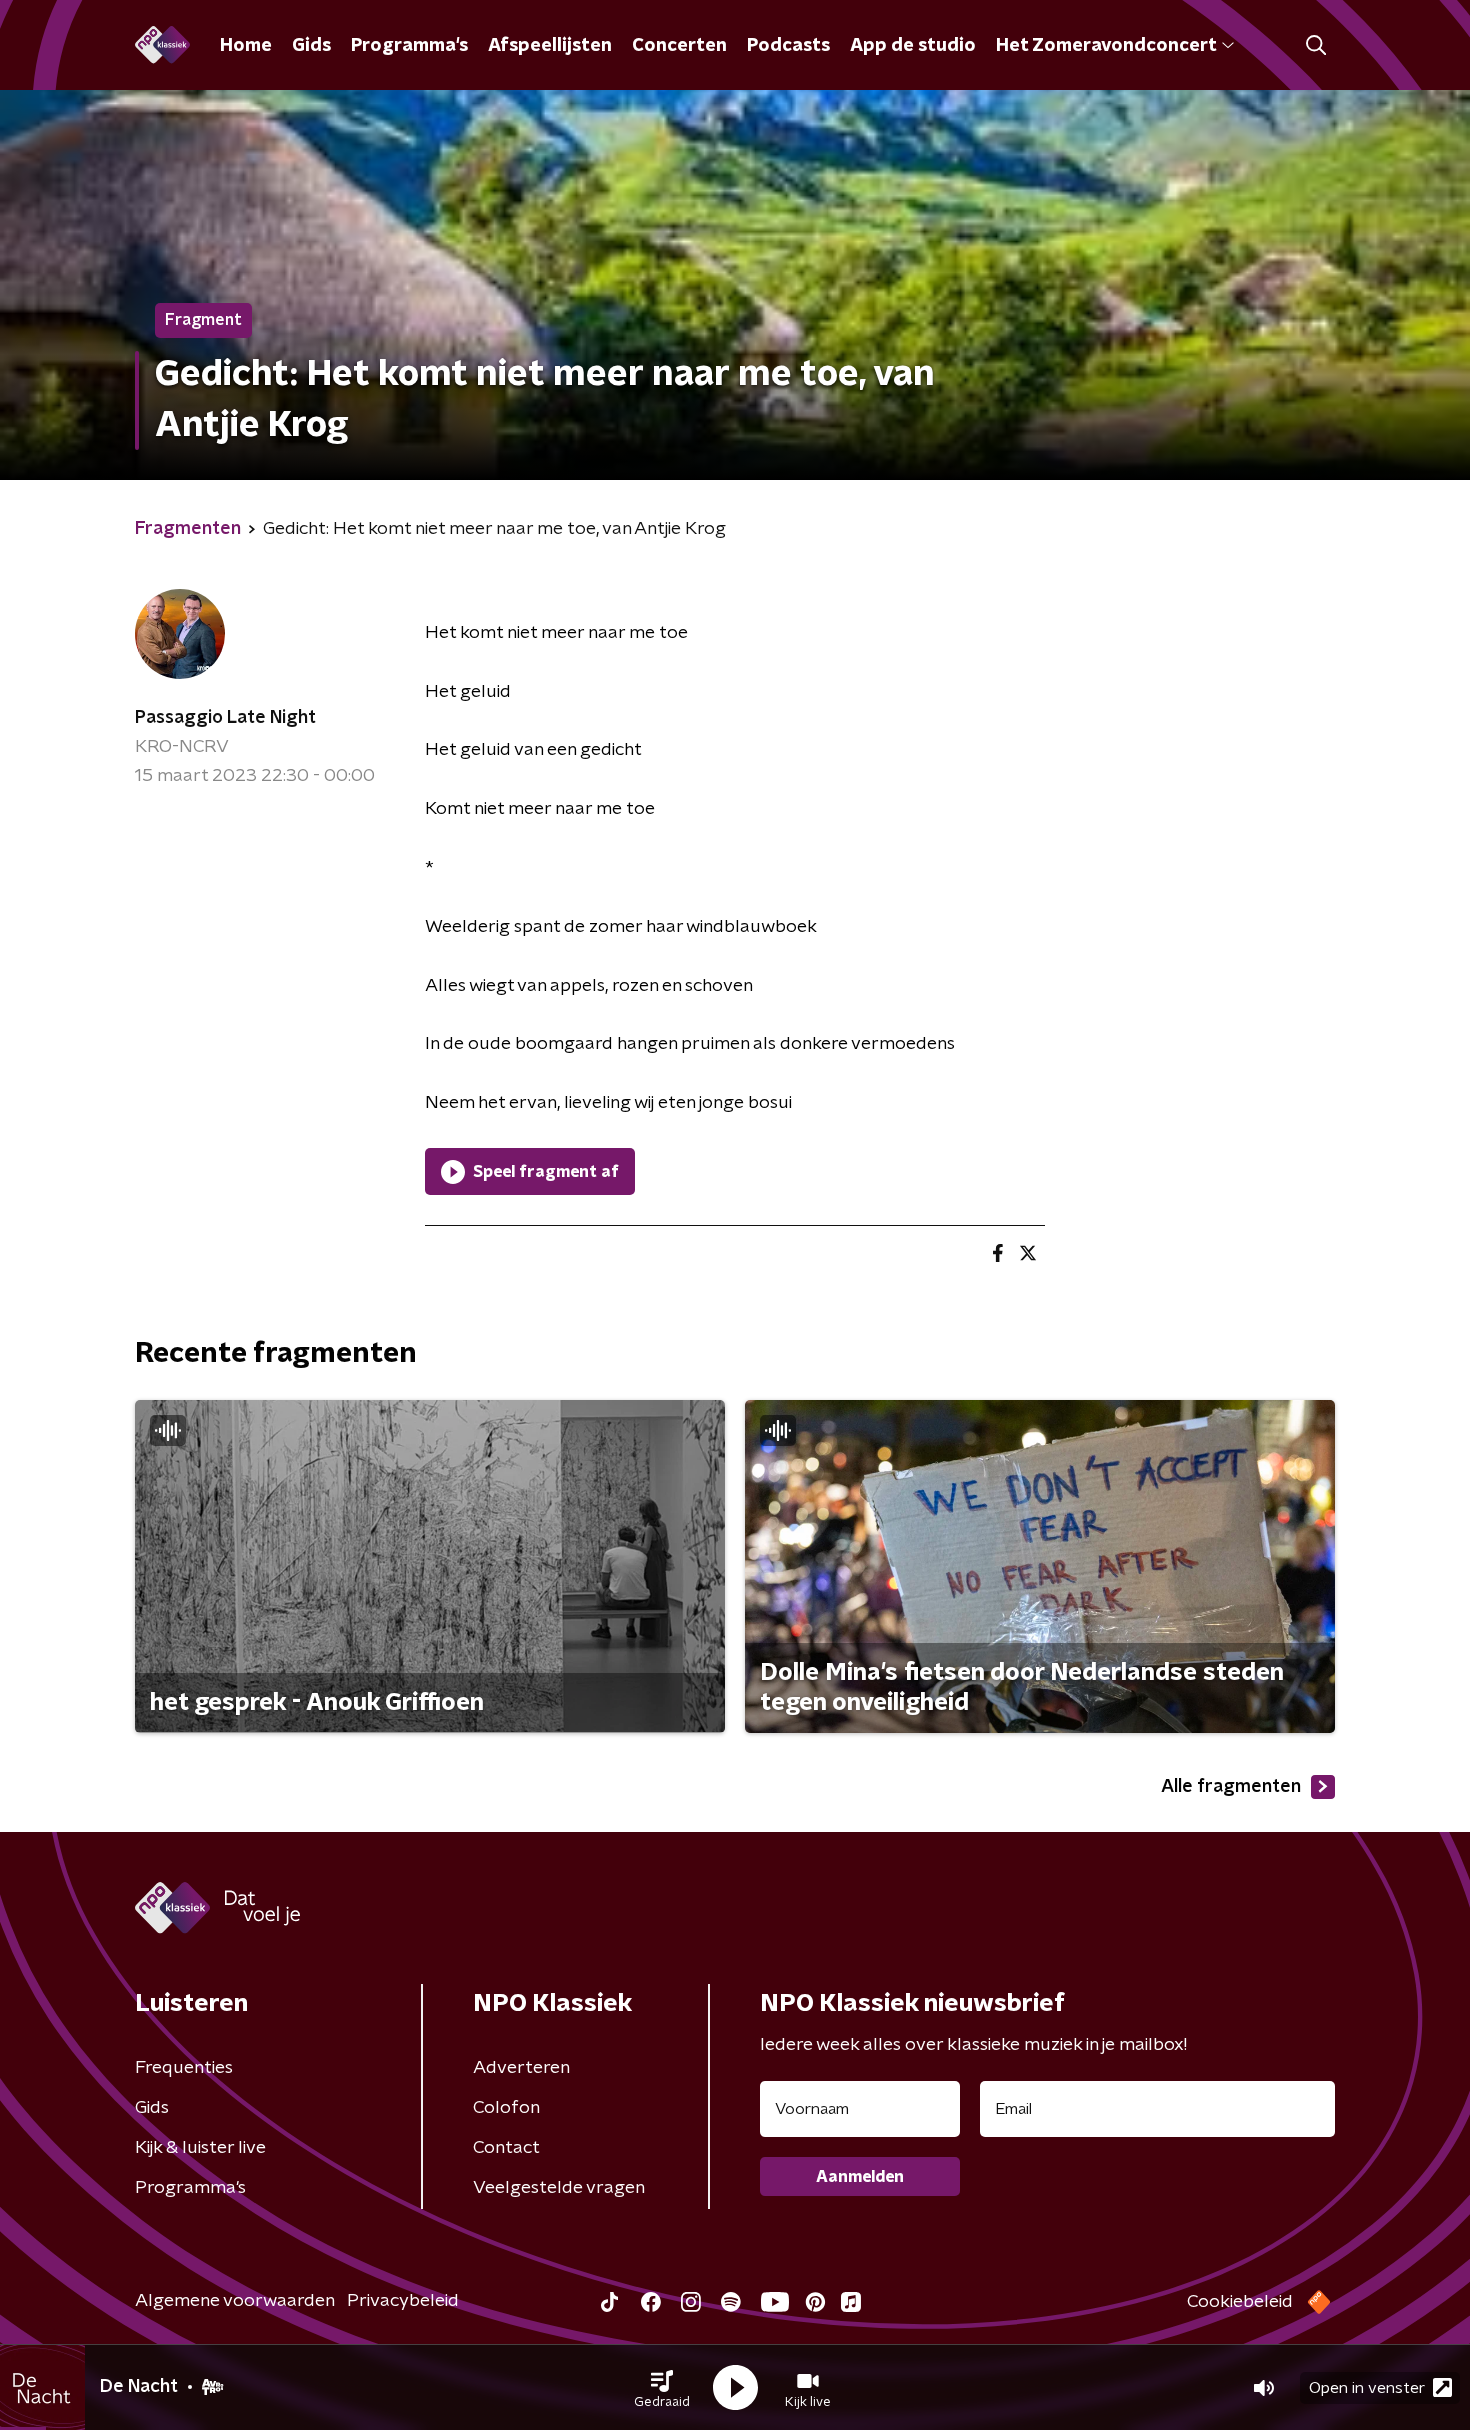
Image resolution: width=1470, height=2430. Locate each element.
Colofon (506, 2108)
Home (246, 46)
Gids (311, 46)
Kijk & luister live (200, 2148)
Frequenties (184, 2068)
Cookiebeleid (1240, 2302)
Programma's (409, 46)
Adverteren (521, 2068)
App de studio (913, 46)
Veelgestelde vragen (559, 2188)
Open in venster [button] (1367, 2388)
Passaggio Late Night (225, 718)
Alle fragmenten (1231, 1787)
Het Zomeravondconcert (1106, 46)
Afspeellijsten (550, 46)
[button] (662, 2388)
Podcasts (788, 46)
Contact (506, 2148)
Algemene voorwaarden (235, 2301)
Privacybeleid (403, 2301)
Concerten (679, 46)
